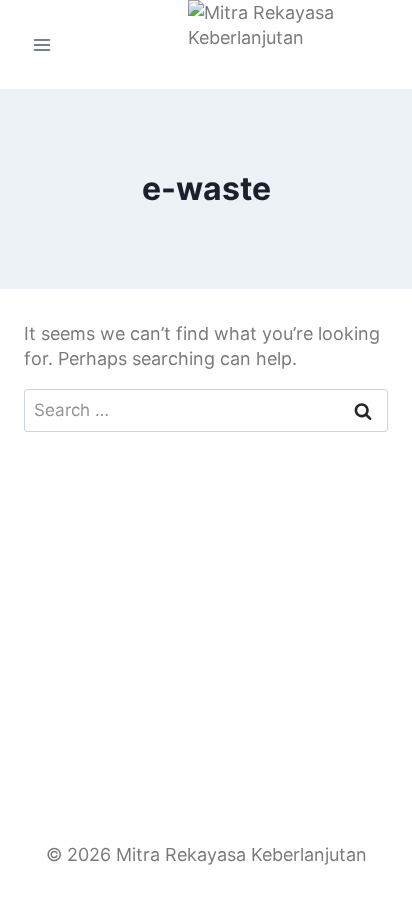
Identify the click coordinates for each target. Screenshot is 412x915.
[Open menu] (42, 44)
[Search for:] (206, 409)
